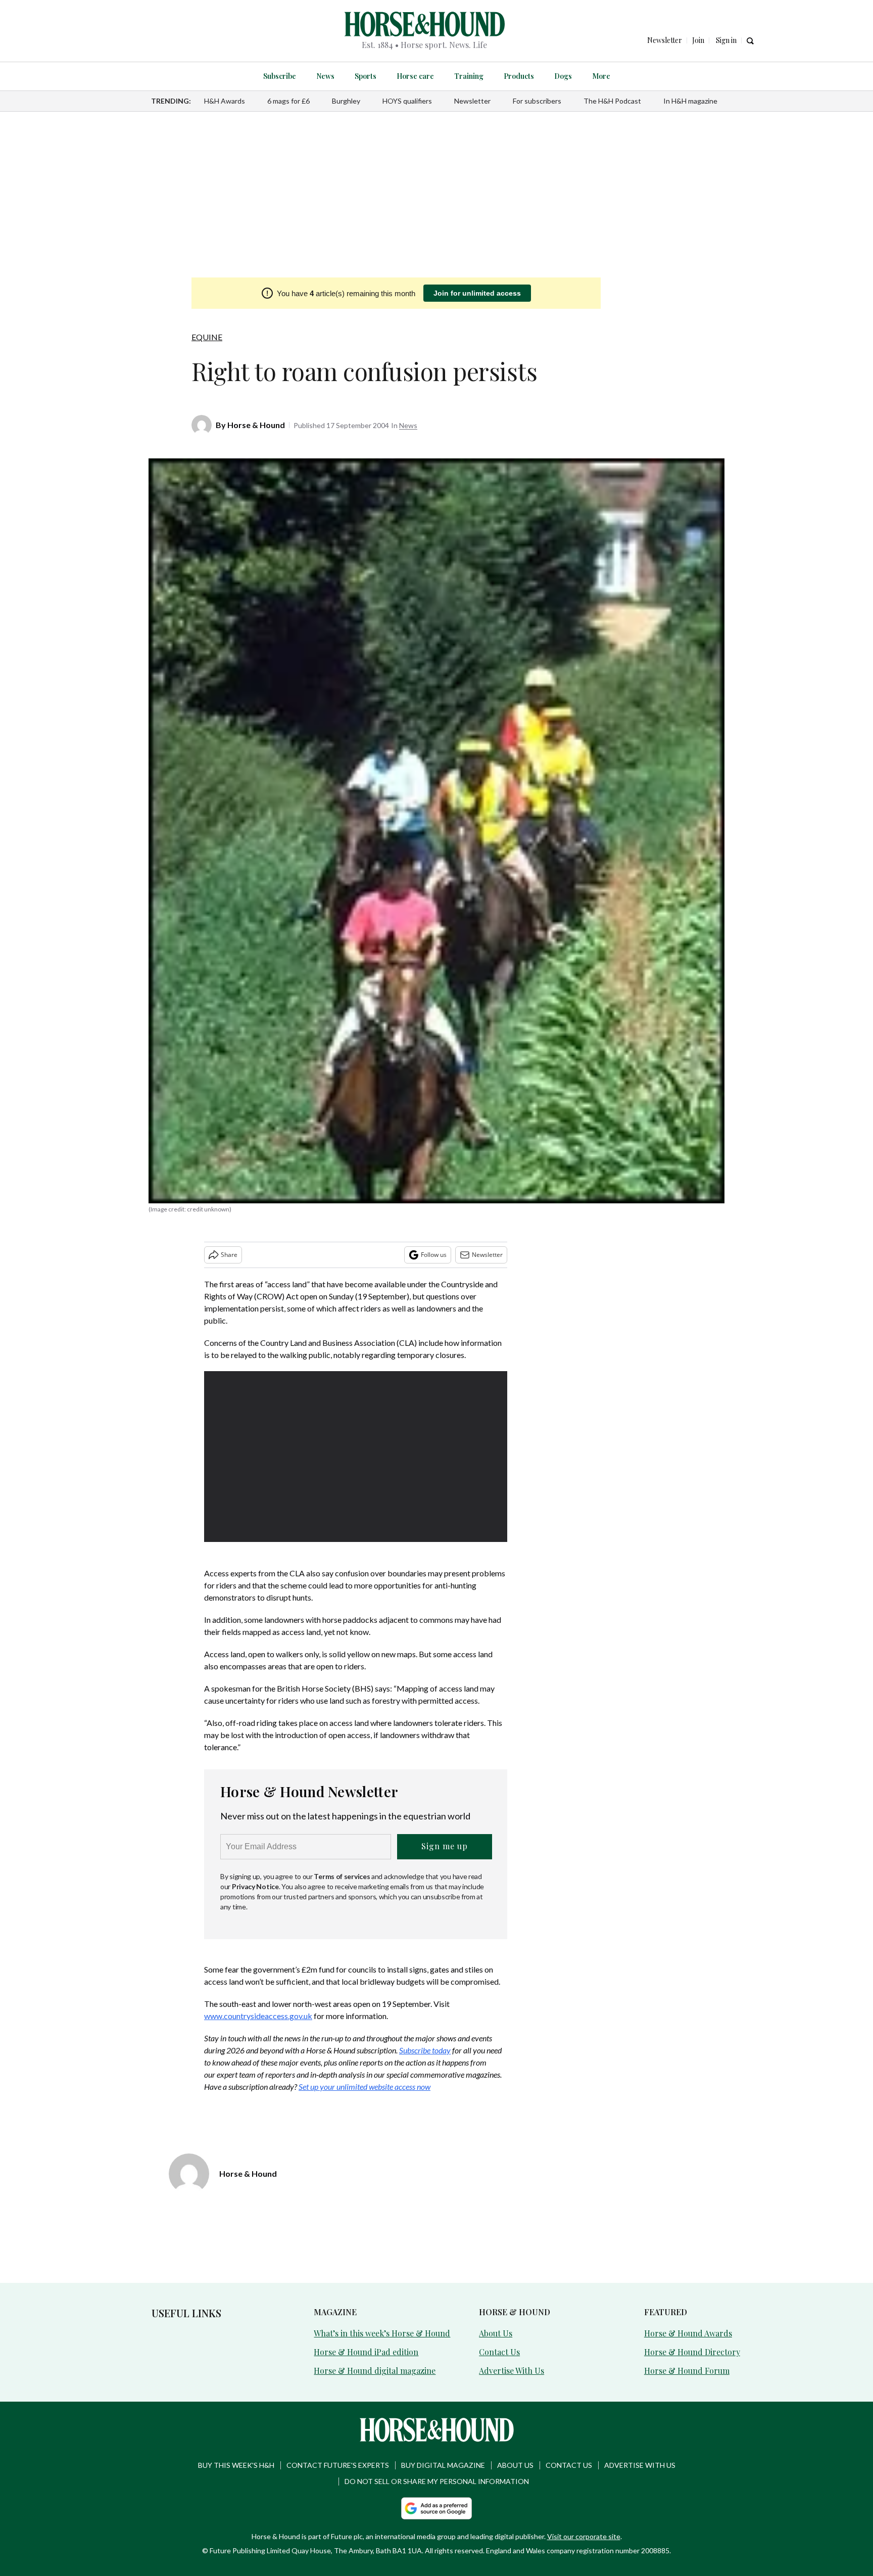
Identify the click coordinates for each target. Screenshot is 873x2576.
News (325, 76)
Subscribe (280, 76)
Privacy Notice (255, 1886)
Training (469, 76)
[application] (356, 1457)
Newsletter (472, 101)
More (601, 76)
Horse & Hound (256, 425)
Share (229, 1255)
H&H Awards (225, 101)
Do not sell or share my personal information (437, 2481)
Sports (366, 76)
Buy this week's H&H (236, 2465)
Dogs (563, 76)
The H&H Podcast (612, 101)
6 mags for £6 (288, 101)
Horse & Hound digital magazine (375, 2371)
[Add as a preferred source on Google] (437, 2508)
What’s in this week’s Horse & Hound (382, 2333)
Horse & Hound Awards (688, 2333)
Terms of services (343, 1876)
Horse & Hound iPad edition (366, 2352)
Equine (207, 337)
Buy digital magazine (443, 2465)
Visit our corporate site (584, 2536)
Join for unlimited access (477, 293)
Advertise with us (640, 2465)
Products (519, 76)
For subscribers (537, 101)
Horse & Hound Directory (692, 2352)
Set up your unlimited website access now (365, 2087)
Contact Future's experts (338, 2465)
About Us (496, 2333)
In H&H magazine (690, 101)
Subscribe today (425, 2050)
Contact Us (499, 2352)
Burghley (346, 101)
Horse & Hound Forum (687, 2371)
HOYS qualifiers (407, 101)
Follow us (434, 1255)
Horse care (415, 76)
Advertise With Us (512, 2371)
